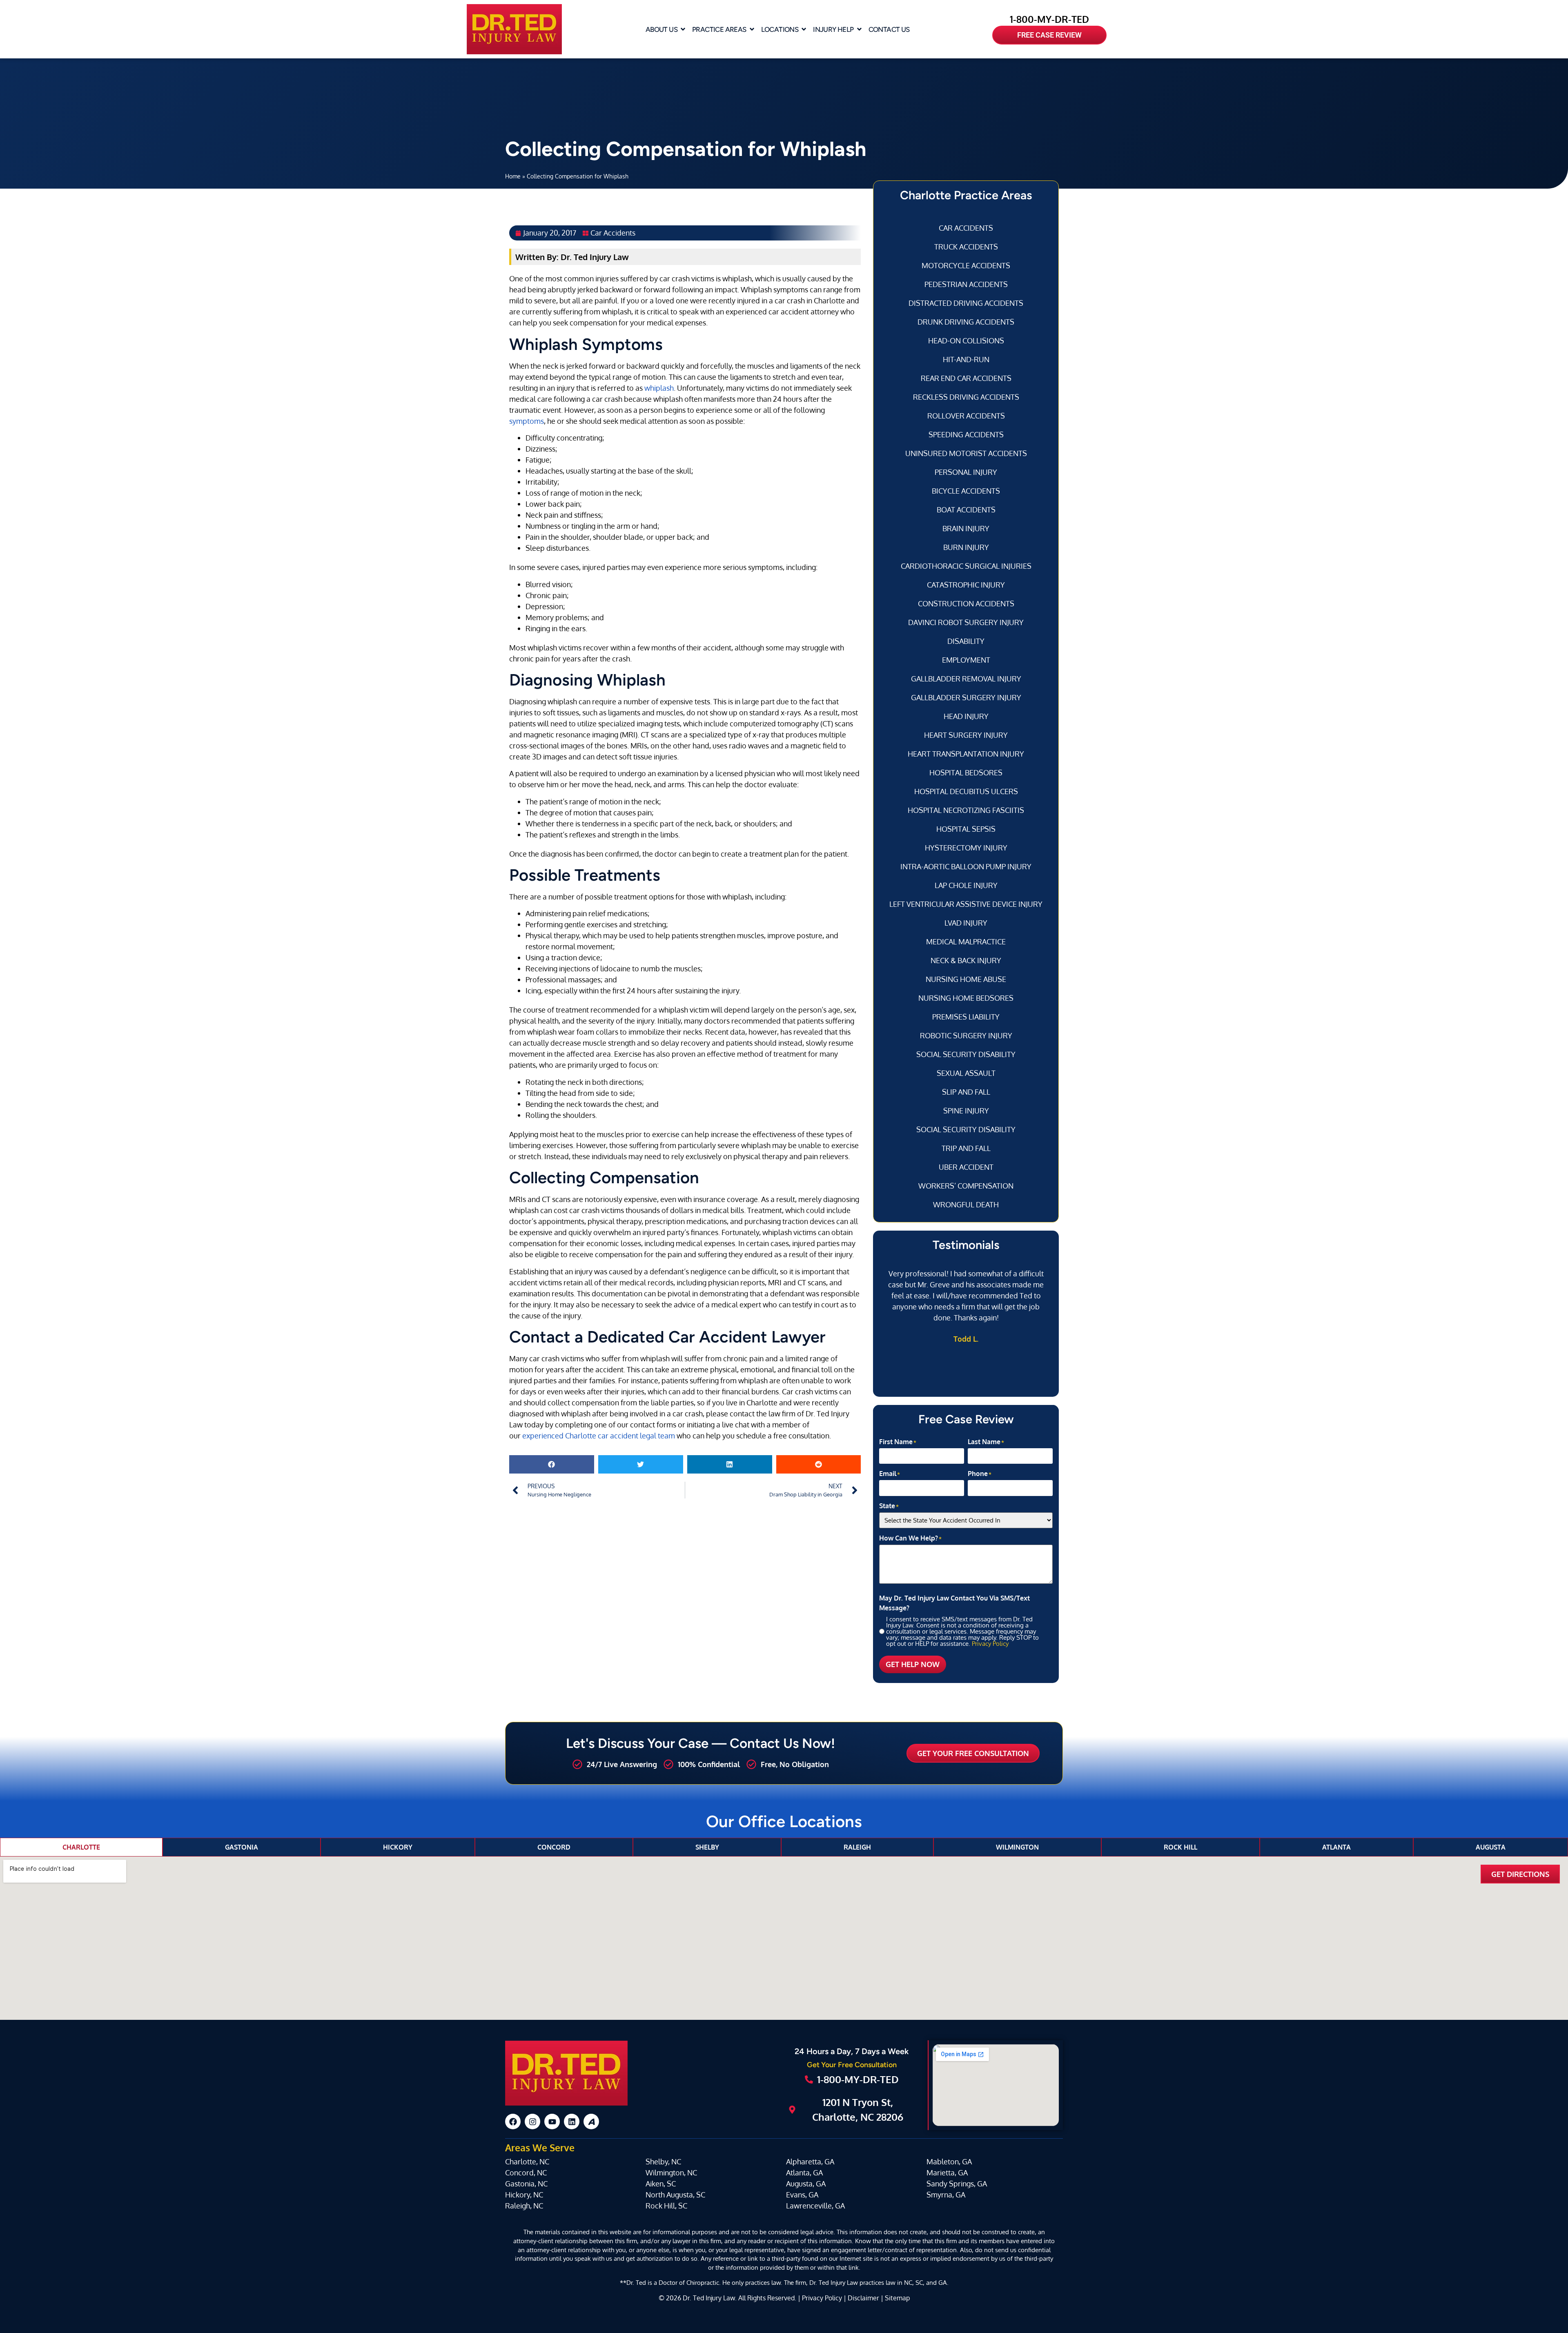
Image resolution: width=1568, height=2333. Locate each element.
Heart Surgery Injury (966, 735)
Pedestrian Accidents (966, 284)
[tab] (81, 1847)
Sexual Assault (966, 1073)
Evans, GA (802, 2195)
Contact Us (889, 29)
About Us (661, 29)
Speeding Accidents (966, 434)
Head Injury (966, 716)
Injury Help (833, 29)
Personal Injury (966, 472)
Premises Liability (966, 1017)
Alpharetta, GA (810, 2162)
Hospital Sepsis (966, 829)
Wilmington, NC (671, 2173)
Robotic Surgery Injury (966, 1035)
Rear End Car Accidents (966, 378)
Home (513, 176)
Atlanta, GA (804, 2173)
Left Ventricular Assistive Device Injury (966, 904)
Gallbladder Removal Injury (966, 679)
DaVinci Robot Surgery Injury (966, 622)
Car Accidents (613, 233)
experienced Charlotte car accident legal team (599, 1436)
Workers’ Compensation (966, 1186)
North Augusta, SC (675, 2195)
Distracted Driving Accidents (966, 303)
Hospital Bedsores (966, 772)
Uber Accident (966, 1167)
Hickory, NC (524, 2195)
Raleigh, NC (524, 2206)
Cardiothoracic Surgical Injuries (966, 566)
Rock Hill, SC (666, 2206)
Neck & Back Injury (966, 960)
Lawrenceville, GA (815, 2206)
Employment (966, 660)
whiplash (659, 388)
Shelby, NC (663, 2162)
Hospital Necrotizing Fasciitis (966, 810)
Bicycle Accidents (966, 491)
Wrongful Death (966, 1204)
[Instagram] (532, 2122)
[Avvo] (591, 2122)
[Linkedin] (572, 2122)
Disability (966, 641)
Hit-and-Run (966, 359)
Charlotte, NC (527, 2162)
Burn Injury (966, 547)
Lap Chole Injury (966, 885)
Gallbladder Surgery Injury (966, 697)
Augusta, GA (806, 2184)
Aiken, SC (661, 2184)
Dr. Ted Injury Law (709, 2298)
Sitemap (897, 2298)
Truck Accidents (966, 247)
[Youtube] (552, 2122)
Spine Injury (966, 1111)
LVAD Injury (966, 923)
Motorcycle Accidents (966, 265)
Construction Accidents (966, 603)
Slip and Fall (966, 1092)
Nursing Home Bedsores (966, 998)
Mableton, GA (949, 2162)
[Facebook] (513, 2122)
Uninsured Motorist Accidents (966, 453)
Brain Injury (966, 528)
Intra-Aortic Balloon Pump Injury (966, 866)
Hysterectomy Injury (966, 848)
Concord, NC (526, 2173)
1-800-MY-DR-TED (1049, 19)
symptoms (527, 421)
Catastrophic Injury (966, 585)
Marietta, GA (947, 2173)
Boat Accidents (966, 510)
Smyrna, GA (946, 2195)
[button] (552, 1464)
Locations (780, 29)
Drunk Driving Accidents (966, 322)
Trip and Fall (966, 1148)
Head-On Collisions (966, 341)
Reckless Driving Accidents (966, 397)
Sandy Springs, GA (957, 2184)
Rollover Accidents (966, 416)
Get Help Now (913, 1664)
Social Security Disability (966, 1054)
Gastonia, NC (526, 2184)
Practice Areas (719, 29)
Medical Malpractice (966, 942)
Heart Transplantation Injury (966, 754)
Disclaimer (863, 2298)
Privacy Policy (990, 1644)
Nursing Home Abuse (966, 979)
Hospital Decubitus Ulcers (966, 791)
